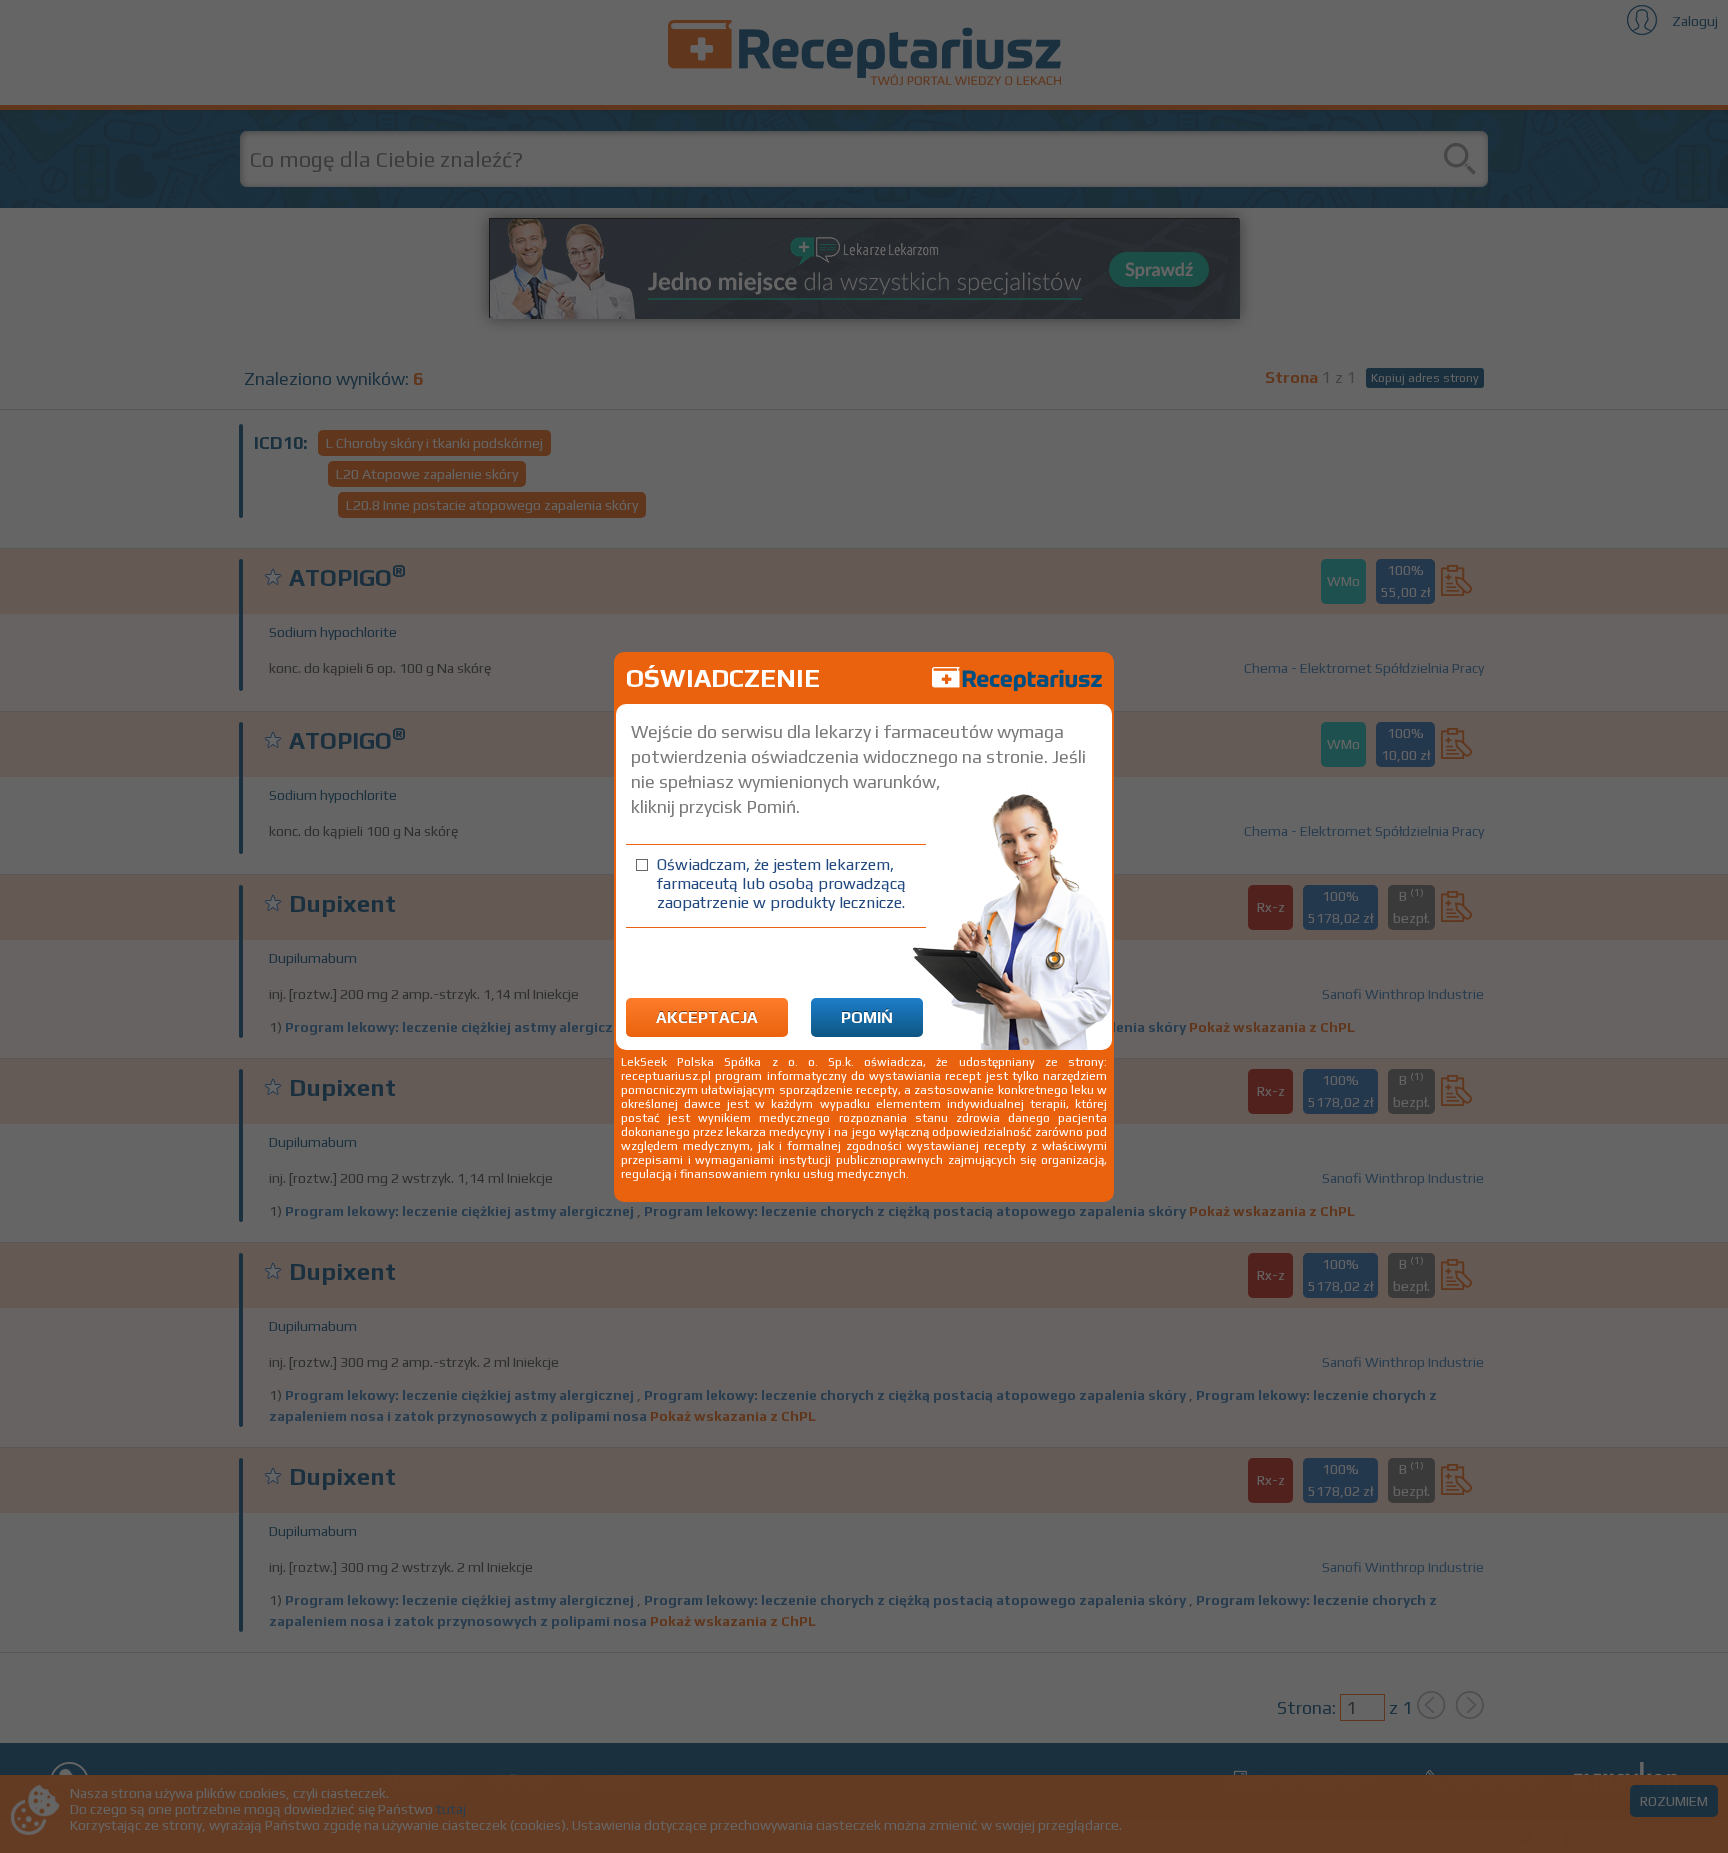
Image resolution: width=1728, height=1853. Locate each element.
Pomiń (867, 1017)
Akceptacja (707, 1017)
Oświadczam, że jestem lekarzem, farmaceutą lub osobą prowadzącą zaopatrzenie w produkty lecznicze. (781, 883)
